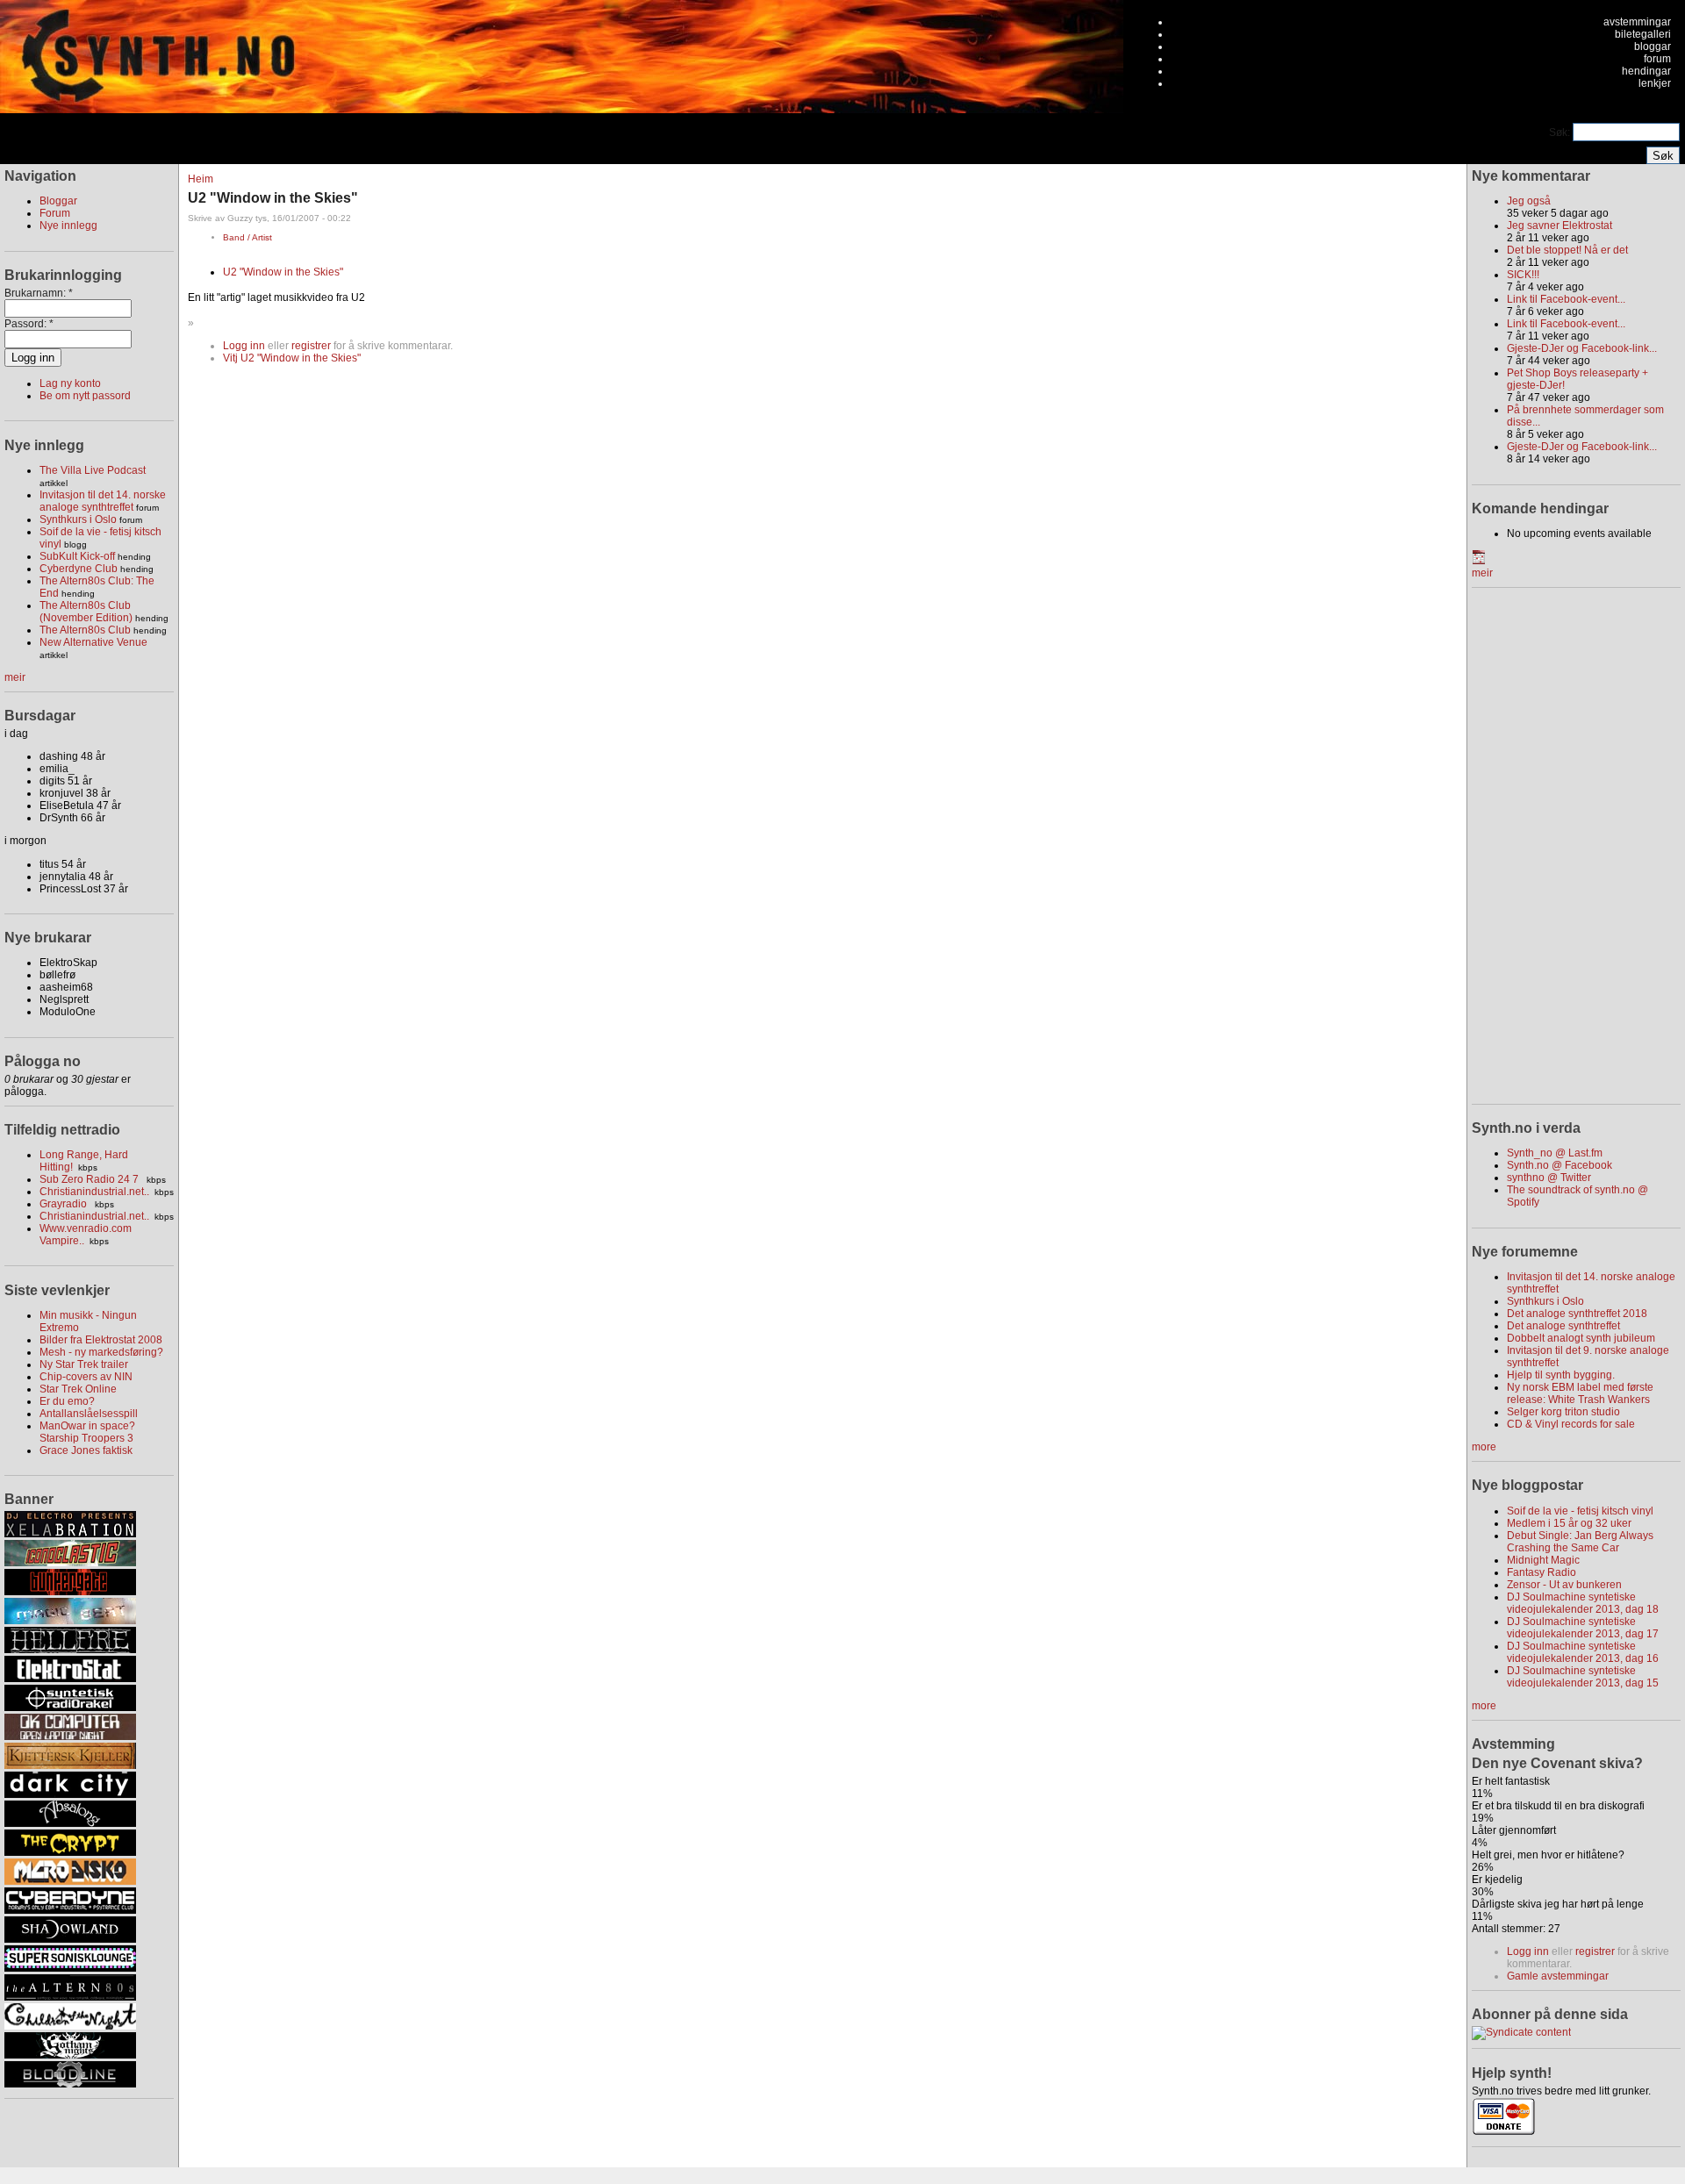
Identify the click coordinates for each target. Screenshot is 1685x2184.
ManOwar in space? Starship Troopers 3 (87, 1432)
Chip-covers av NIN (86, 1377)
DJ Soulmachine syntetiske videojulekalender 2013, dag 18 (1583, 1603)
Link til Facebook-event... (1566, 299)
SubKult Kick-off (77, 556)
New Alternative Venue (93, 642)
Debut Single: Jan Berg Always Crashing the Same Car (1580, 1542)
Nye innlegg (68, 226)
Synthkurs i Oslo (78, 519)
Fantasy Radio (1542, 1572)
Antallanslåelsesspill (89, 1414)
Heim (201, 179)
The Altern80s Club (85, 630)
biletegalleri (1643, 34)
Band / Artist (247, 237)
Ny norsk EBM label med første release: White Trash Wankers (1580, 1393)
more (1484, 1447)
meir (15, 677)
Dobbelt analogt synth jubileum (1581, 1338)
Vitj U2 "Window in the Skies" (292, 358)
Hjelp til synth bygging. (1561, 1375)
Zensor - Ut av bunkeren (1564, 1585)
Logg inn (244, 346)
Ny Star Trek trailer (84, 1364)
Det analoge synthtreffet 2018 (1577, 1314)
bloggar (1653, 47)
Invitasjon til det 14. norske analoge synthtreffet (103, 501)
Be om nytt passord (85, 396)
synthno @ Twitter (1549, 1178)
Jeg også (1529, 201)
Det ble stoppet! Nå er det (1567, 250)
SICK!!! (1523, 275)
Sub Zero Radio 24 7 (90, 1179)
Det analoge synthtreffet (1563, 1326)
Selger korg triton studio (1563, 1412)
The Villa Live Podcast (93, 470)
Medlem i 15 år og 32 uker (1569, 1523)
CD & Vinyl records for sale (1571, 1424)
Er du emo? (67, 1401)
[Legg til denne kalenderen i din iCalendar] (1479, 561)
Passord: (29, 324)
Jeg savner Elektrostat (1560, 226)
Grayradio (65, 1204)
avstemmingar (1637, 22)
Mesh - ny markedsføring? (101, 1352)
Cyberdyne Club (79, 569)
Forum (55, 213)
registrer (311, 346)
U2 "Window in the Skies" (283, 272)
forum (1657, 59)
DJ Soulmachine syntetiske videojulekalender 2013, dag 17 (1583, 1628)
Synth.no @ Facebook (1560, 1165)
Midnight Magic (1543, 1560)
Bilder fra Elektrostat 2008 (101, 1340)
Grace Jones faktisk (86, 1450)
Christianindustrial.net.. (94, 1192)
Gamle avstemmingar (1558, 1976)
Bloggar (58, 201)
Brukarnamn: (39, 293)
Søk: (1561, 132)
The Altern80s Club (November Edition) (86, 612)
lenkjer (1655, 83)
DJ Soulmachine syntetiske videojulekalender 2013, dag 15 (1583, 1677)
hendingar (1646, 71)
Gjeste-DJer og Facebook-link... (1582, 348)
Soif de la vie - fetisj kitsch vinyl (1580, 1511)
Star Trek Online (78, 1389)
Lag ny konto (70, 383)
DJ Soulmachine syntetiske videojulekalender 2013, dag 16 (1583, 1652)
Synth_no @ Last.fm (1555, 1153)
